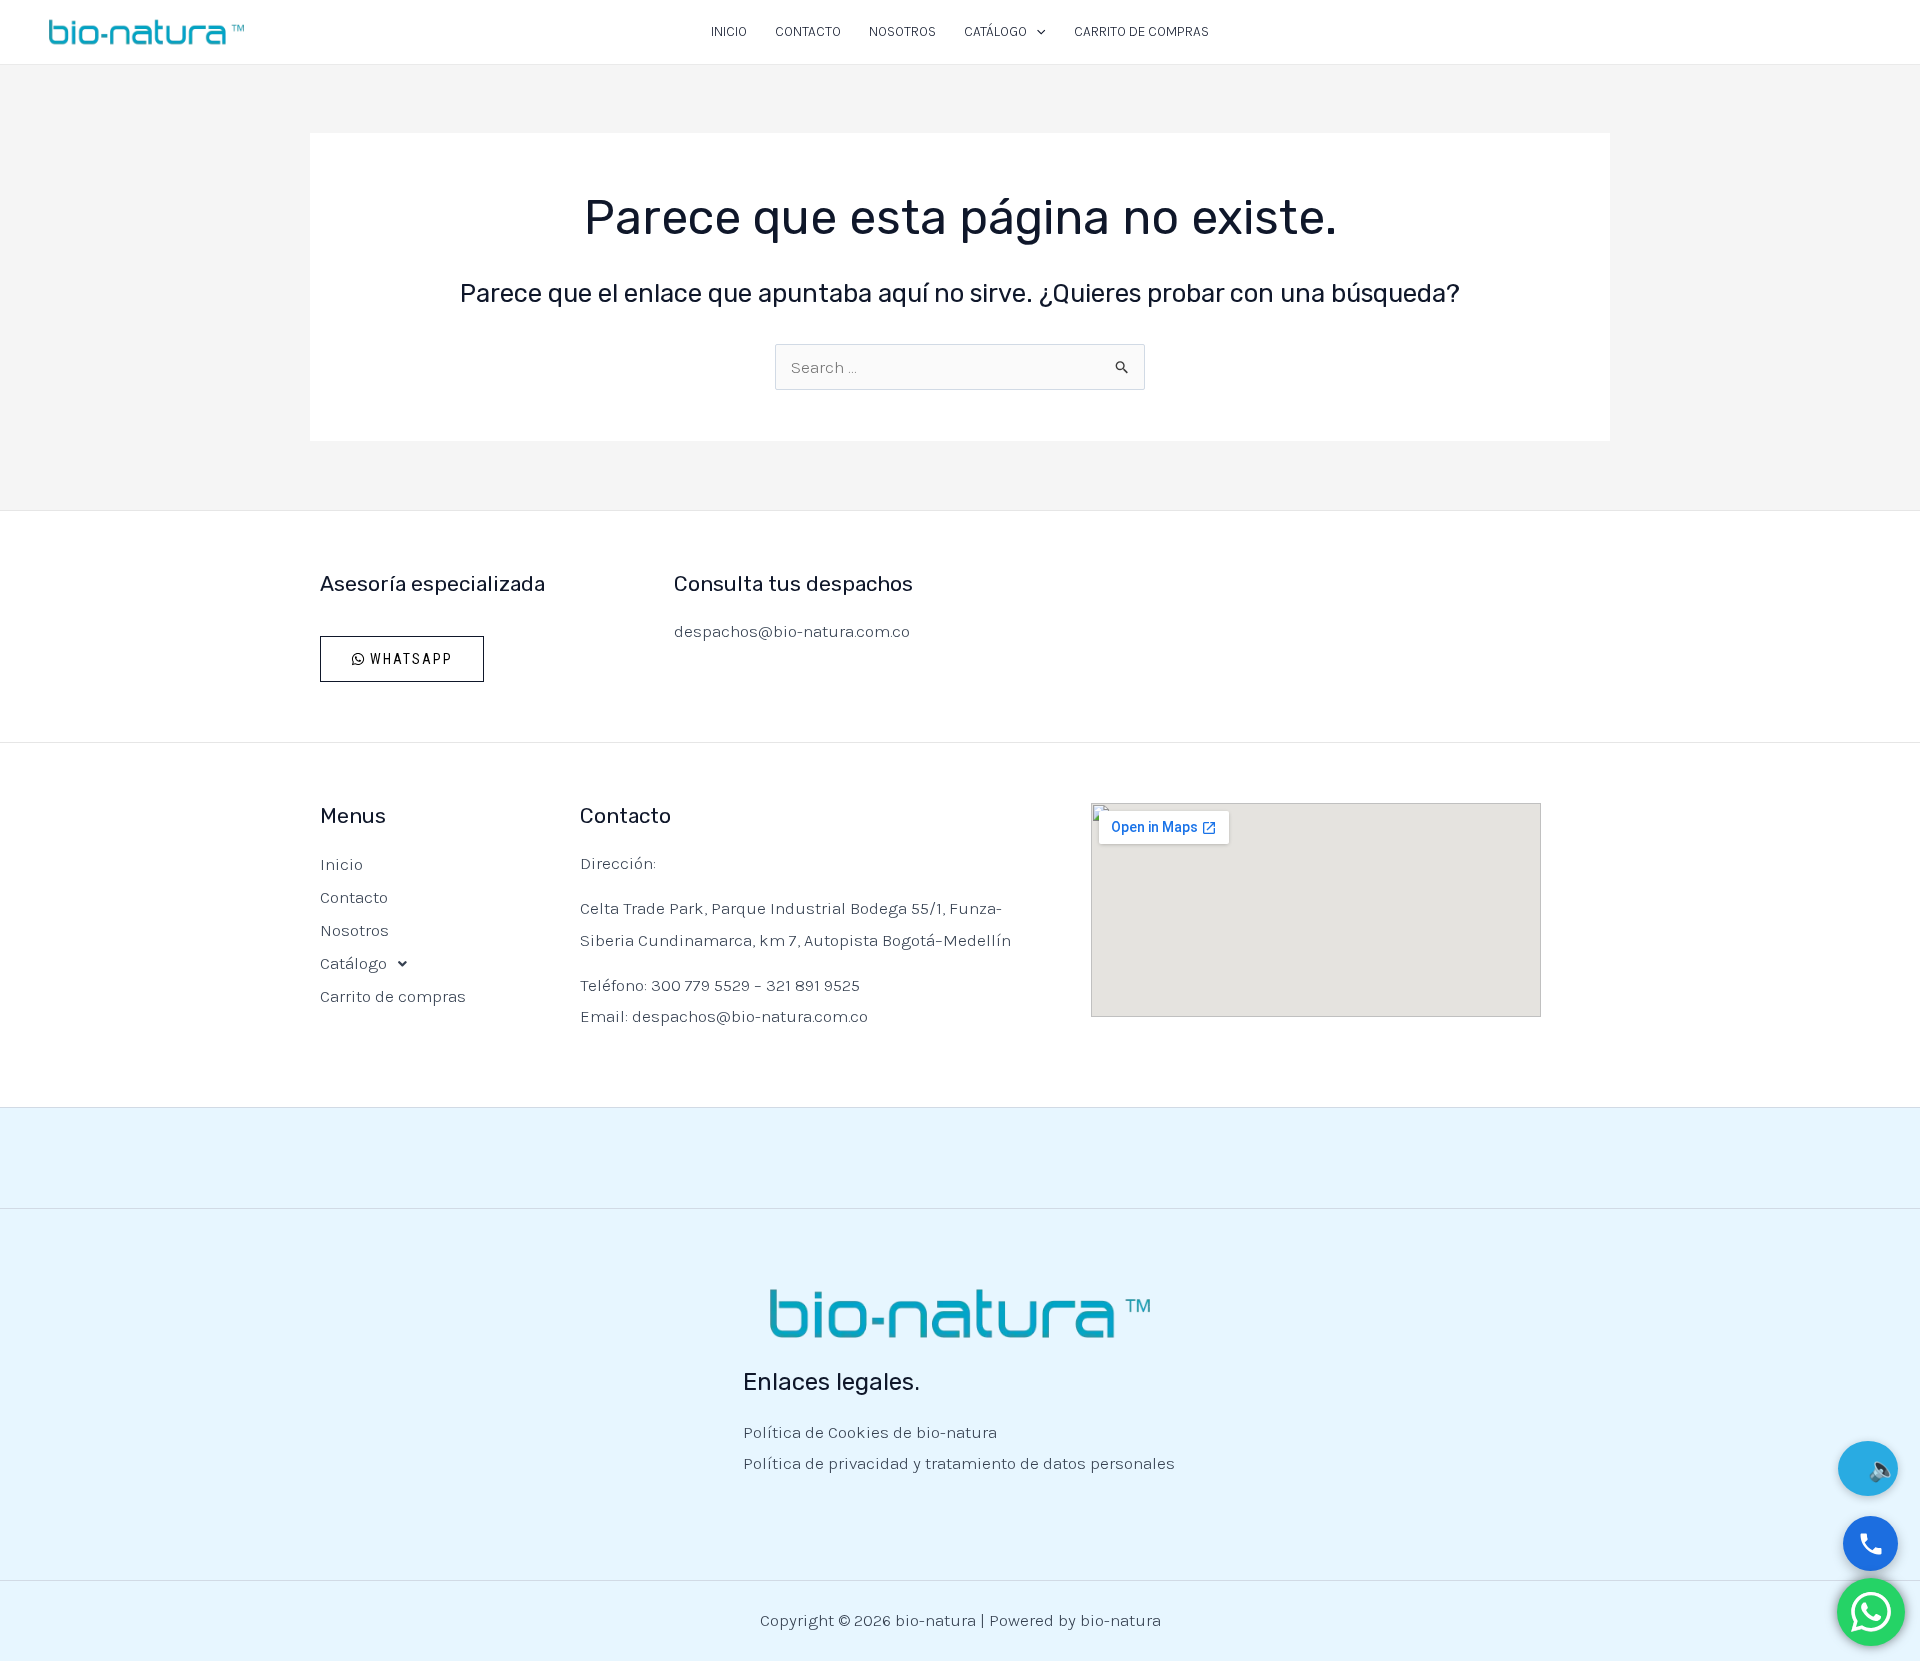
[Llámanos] (1870, 1543)
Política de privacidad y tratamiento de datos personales (959, 1463)
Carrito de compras (1141, 31)
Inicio (729, 31)
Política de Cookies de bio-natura (870, 1432)
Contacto (808, 31)
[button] (1036, 32)
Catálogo (995, 31)
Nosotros (902, 31)
